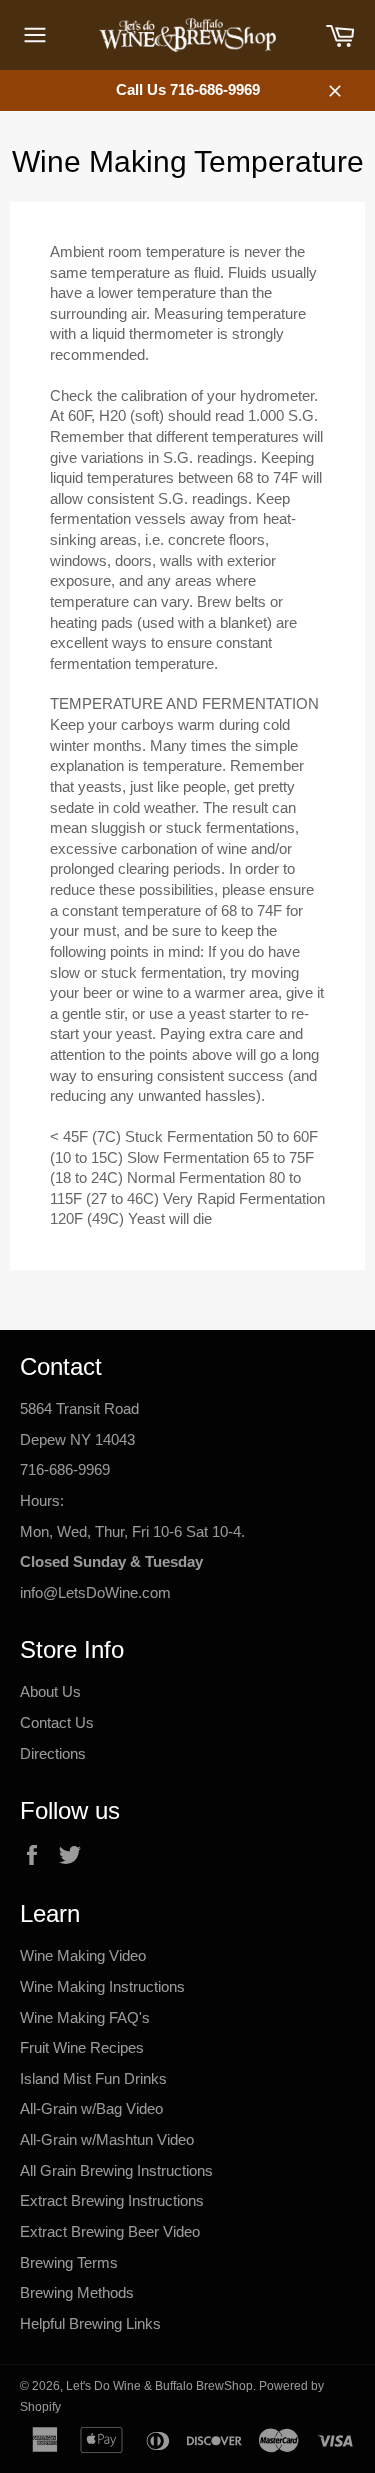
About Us (50, 1691)
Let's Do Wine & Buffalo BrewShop (159, 2386)
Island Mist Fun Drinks (93, 2078)
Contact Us (57, 1722)
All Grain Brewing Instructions (116, 2170)
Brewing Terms (69, 2262)
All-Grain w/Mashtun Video (107, 2139)
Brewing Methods (77, 2292)
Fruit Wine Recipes (82, 2047)
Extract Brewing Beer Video (110, 2231)
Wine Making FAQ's (85, 2017)
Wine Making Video (83, 1955)
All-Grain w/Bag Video (91, 2108)
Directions (53, 1753)
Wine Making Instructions (102, 1986)
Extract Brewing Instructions (112, 2200)
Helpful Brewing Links (90, 2323)
